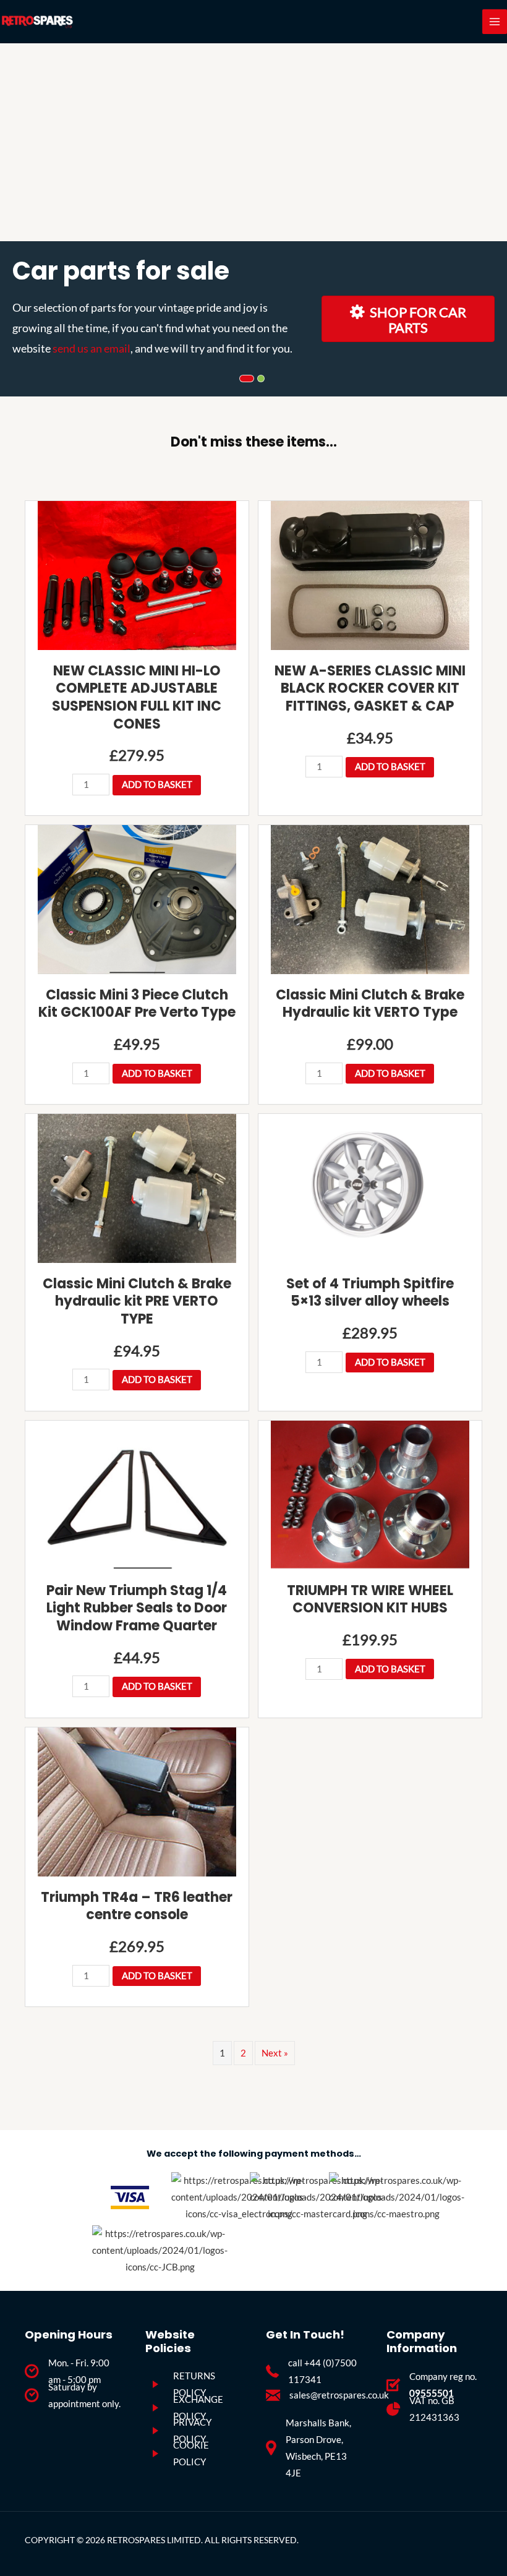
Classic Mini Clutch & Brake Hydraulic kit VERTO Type (370, 1004)
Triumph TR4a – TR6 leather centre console (137, 1906)
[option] (253, 220)
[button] (137, 632)
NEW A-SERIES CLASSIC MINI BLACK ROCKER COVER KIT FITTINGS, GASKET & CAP (370, 688)
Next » (275, 2053)
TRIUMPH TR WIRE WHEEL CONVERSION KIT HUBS (370, 1599)
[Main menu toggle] (495, 22)
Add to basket (157, 785)
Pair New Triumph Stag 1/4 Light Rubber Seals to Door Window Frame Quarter (137, 1608)
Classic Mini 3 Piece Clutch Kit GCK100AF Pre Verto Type (137, 1004)
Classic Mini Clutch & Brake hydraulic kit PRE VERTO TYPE (137, 1301)
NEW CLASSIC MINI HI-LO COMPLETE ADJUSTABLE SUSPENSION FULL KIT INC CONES (137, 697)
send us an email (92, 348)
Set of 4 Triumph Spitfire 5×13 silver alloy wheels (370, 1293)
